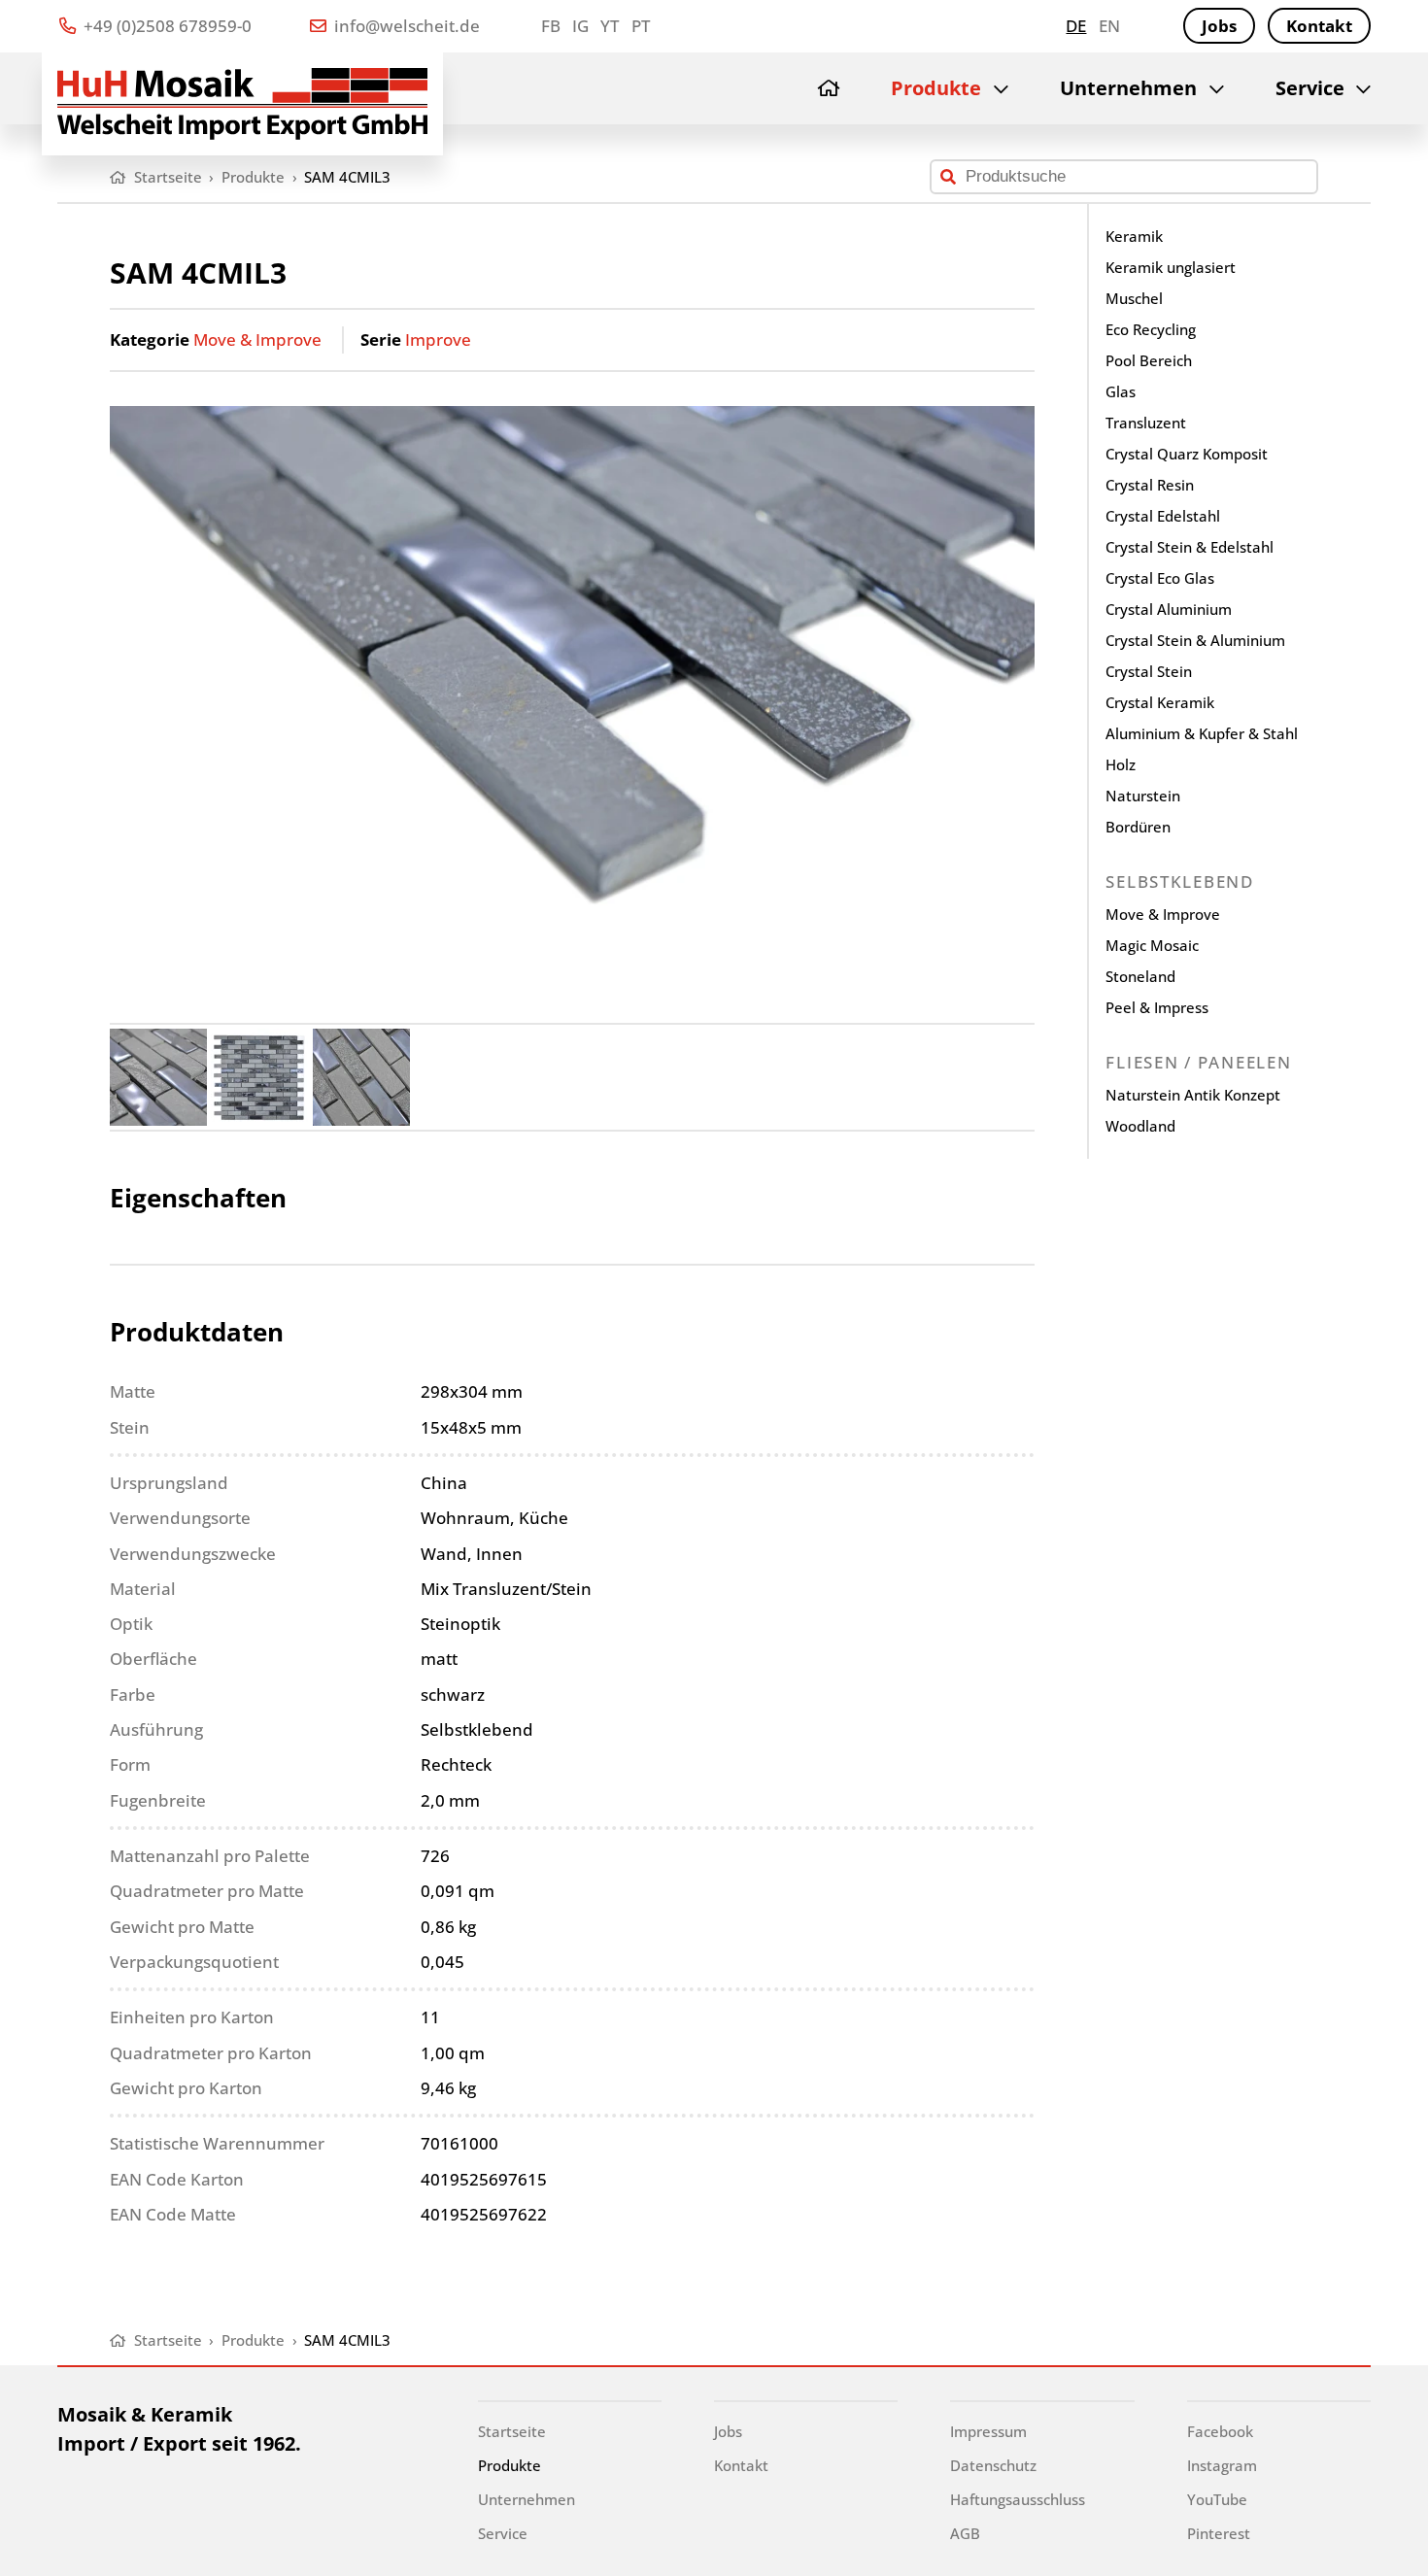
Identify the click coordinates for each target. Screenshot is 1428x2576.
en (1109, 26)
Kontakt (1319, 26)
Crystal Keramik (1160, 702)
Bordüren (1138, 827)
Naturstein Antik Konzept (1193, 1095)
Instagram (1222, 2465)
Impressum (988, 2431)
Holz (1121, 764)
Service (1310, 88)
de (1076, 26)
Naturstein (1143, 796)
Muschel (1134, 298)
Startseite (512, 2431)
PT (641, 26)
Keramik (1134, 236)
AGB (965, 2533)
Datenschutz (993, 2465)
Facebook (1220, 2431)
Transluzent (1146, 423)
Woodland (1140, 1126)
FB (551, 26)
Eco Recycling (1151, 329)
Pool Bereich (1149, 360)
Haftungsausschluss (1018, 2499)
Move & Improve (257, 339)
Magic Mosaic (1152, 945)
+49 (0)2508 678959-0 (166, 26)
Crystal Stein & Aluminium (1195, 640)
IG (580, 26)
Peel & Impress (1157, 1007)
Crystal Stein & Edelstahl (1190, 547)
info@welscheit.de (405, 26)
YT (610, 26)
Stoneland (1140, 976)
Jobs (1219, 26)
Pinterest (1219, 2533)
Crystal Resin (1150, 485)
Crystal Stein (1149, 671)
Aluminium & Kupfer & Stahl (1202, 733)
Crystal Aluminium (1169, 609)
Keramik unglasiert (1171, 267)
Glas (1121, 391)
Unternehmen (1128, 88)
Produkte (936, 88)
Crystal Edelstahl (1163, 516)
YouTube (1217, 2499)
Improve (438, 339)
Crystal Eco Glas (1160, 578)
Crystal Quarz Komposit (1187, 454)
